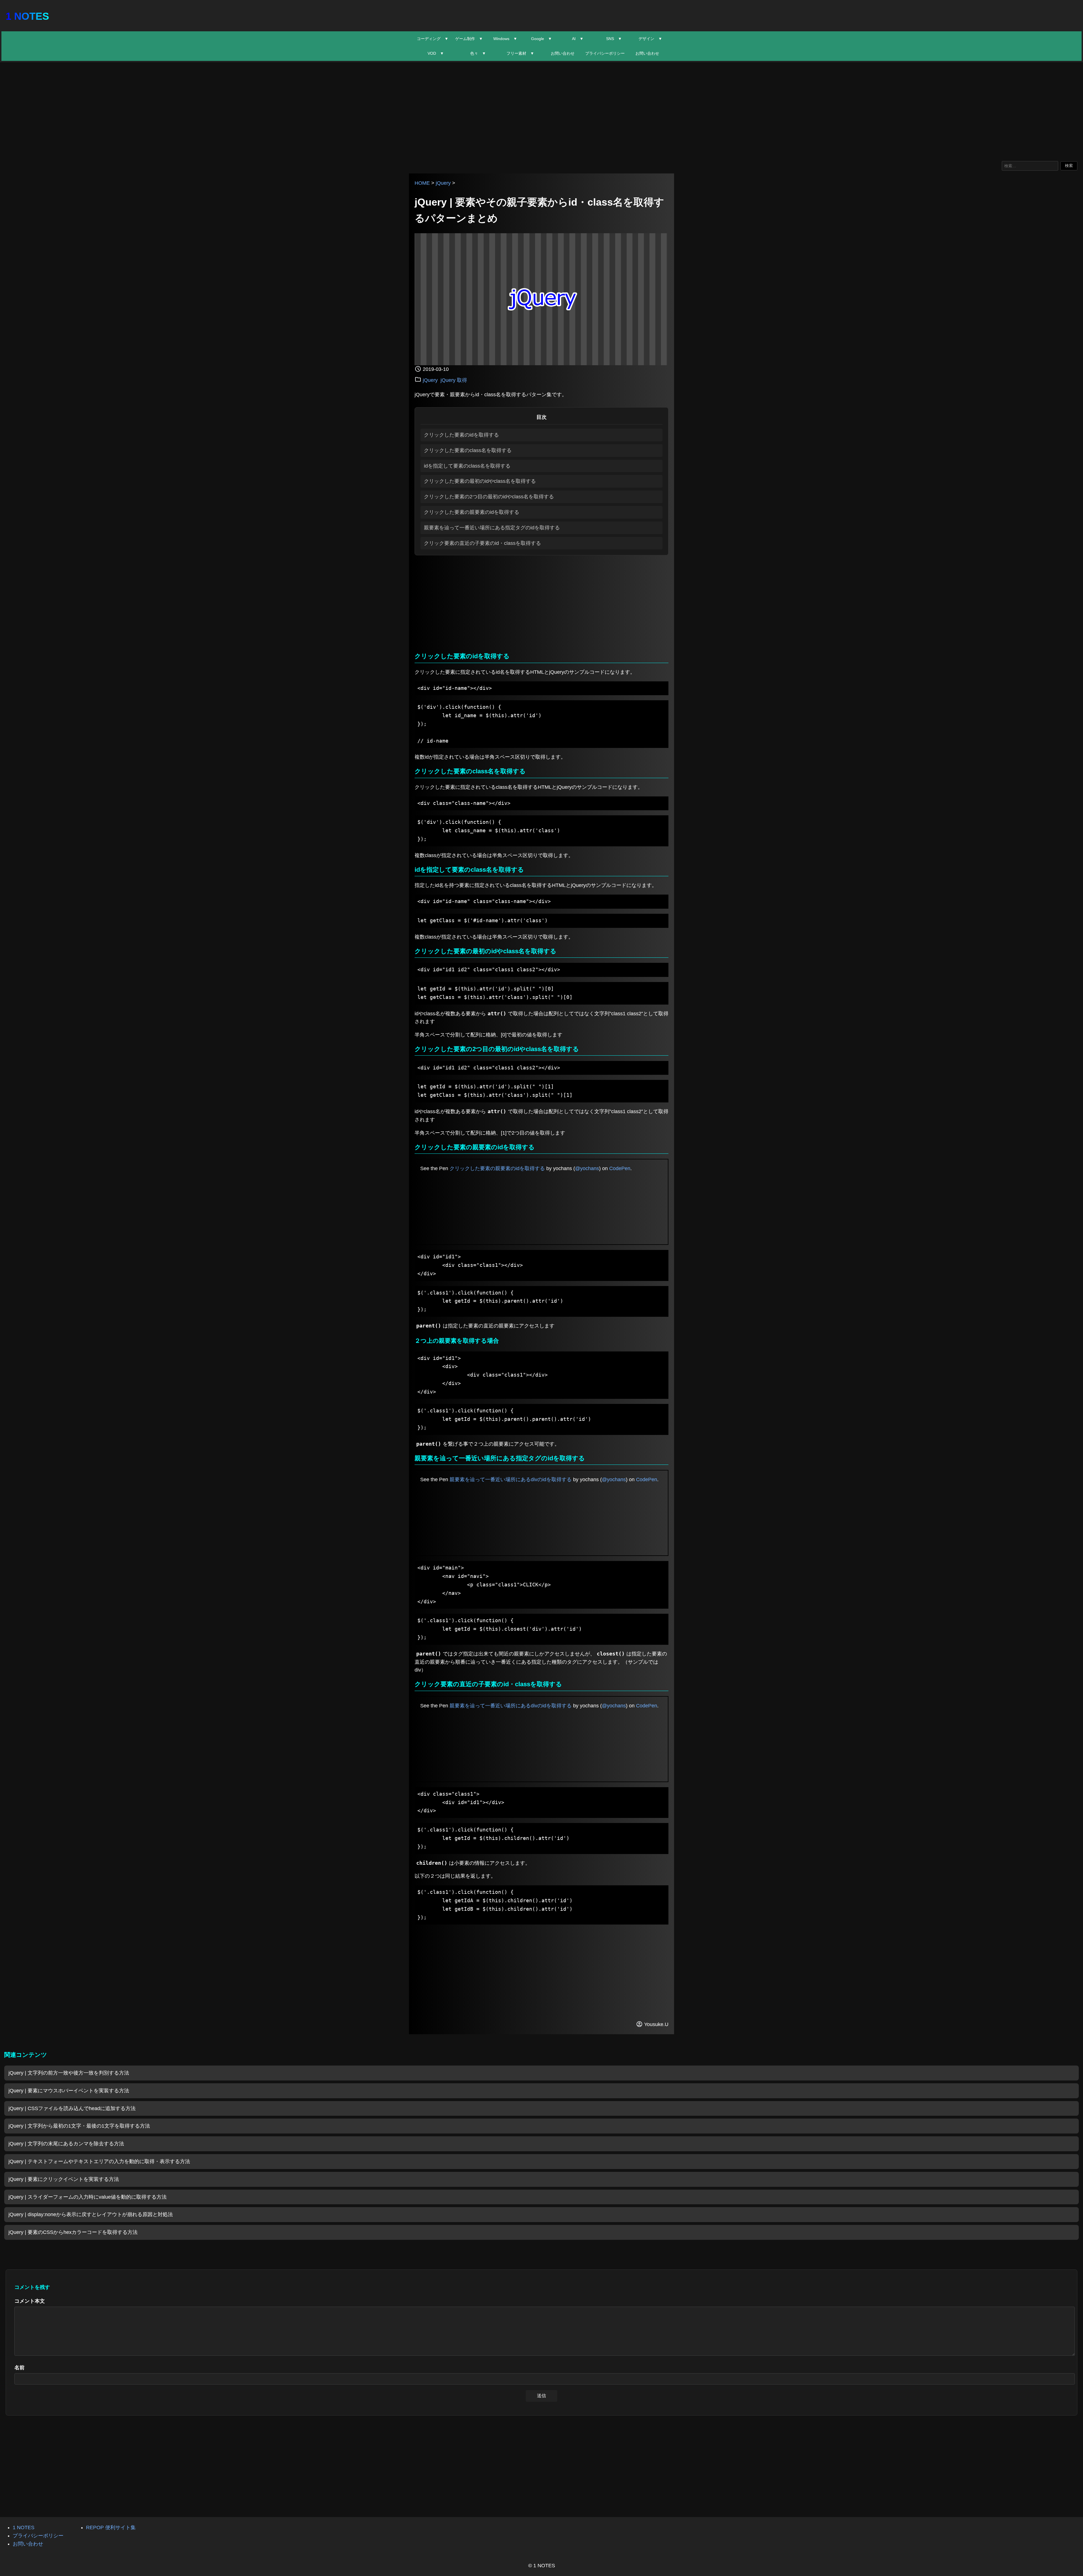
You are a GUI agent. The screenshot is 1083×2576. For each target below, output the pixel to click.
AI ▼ (578, 39)
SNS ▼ (614, 39)
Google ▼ (541, 39)
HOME (422, 183)
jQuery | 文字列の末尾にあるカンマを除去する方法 (66, 2144)
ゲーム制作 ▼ (469, 39)
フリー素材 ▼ (520, 53)
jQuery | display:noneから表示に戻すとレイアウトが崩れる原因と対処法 (91, 2214)
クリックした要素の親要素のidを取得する (472, 512)
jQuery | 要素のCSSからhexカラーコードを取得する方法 (73, 2232)
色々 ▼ (478, 53)
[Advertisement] (541, 110)
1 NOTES (27, 16)
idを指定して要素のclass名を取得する (467, 466)
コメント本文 (30, 2301)
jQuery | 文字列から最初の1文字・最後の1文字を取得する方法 (79, 2126)
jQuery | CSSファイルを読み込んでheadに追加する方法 (72, 2108)
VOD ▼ (436, 53)
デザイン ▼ (650, 39)
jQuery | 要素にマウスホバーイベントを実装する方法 (69, 2091)
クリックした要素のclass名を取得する (468, 450)
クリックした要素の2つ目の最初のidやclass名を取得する (489, 497)
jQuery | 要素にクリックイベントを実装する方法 (64, 2179)
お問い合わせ (563, 53)
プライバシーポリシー (605, 53)
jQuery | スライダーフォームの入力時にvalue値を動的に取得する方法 (88, 2197)
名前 (19, 2368)
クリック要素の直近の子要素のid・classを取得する (482, 543)
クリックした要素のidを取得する (461, 435)
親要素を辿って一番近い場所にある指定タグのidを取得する (492, 528)
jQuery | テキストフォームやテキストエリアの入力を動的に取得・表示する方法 (99, 2161)
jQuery (443, 183)
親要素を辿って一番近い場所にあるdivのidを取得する (511, 1479)
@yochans (587, 1168)
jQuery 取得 (454, 380)
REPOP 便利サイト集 (111, 2527)
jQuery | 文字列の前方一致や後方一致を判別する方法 (69, 2073)
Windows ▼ (505, 39)
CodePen (620, 1168)
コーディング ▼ (433, 39)
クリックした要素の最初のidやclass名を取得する (480, 481)
